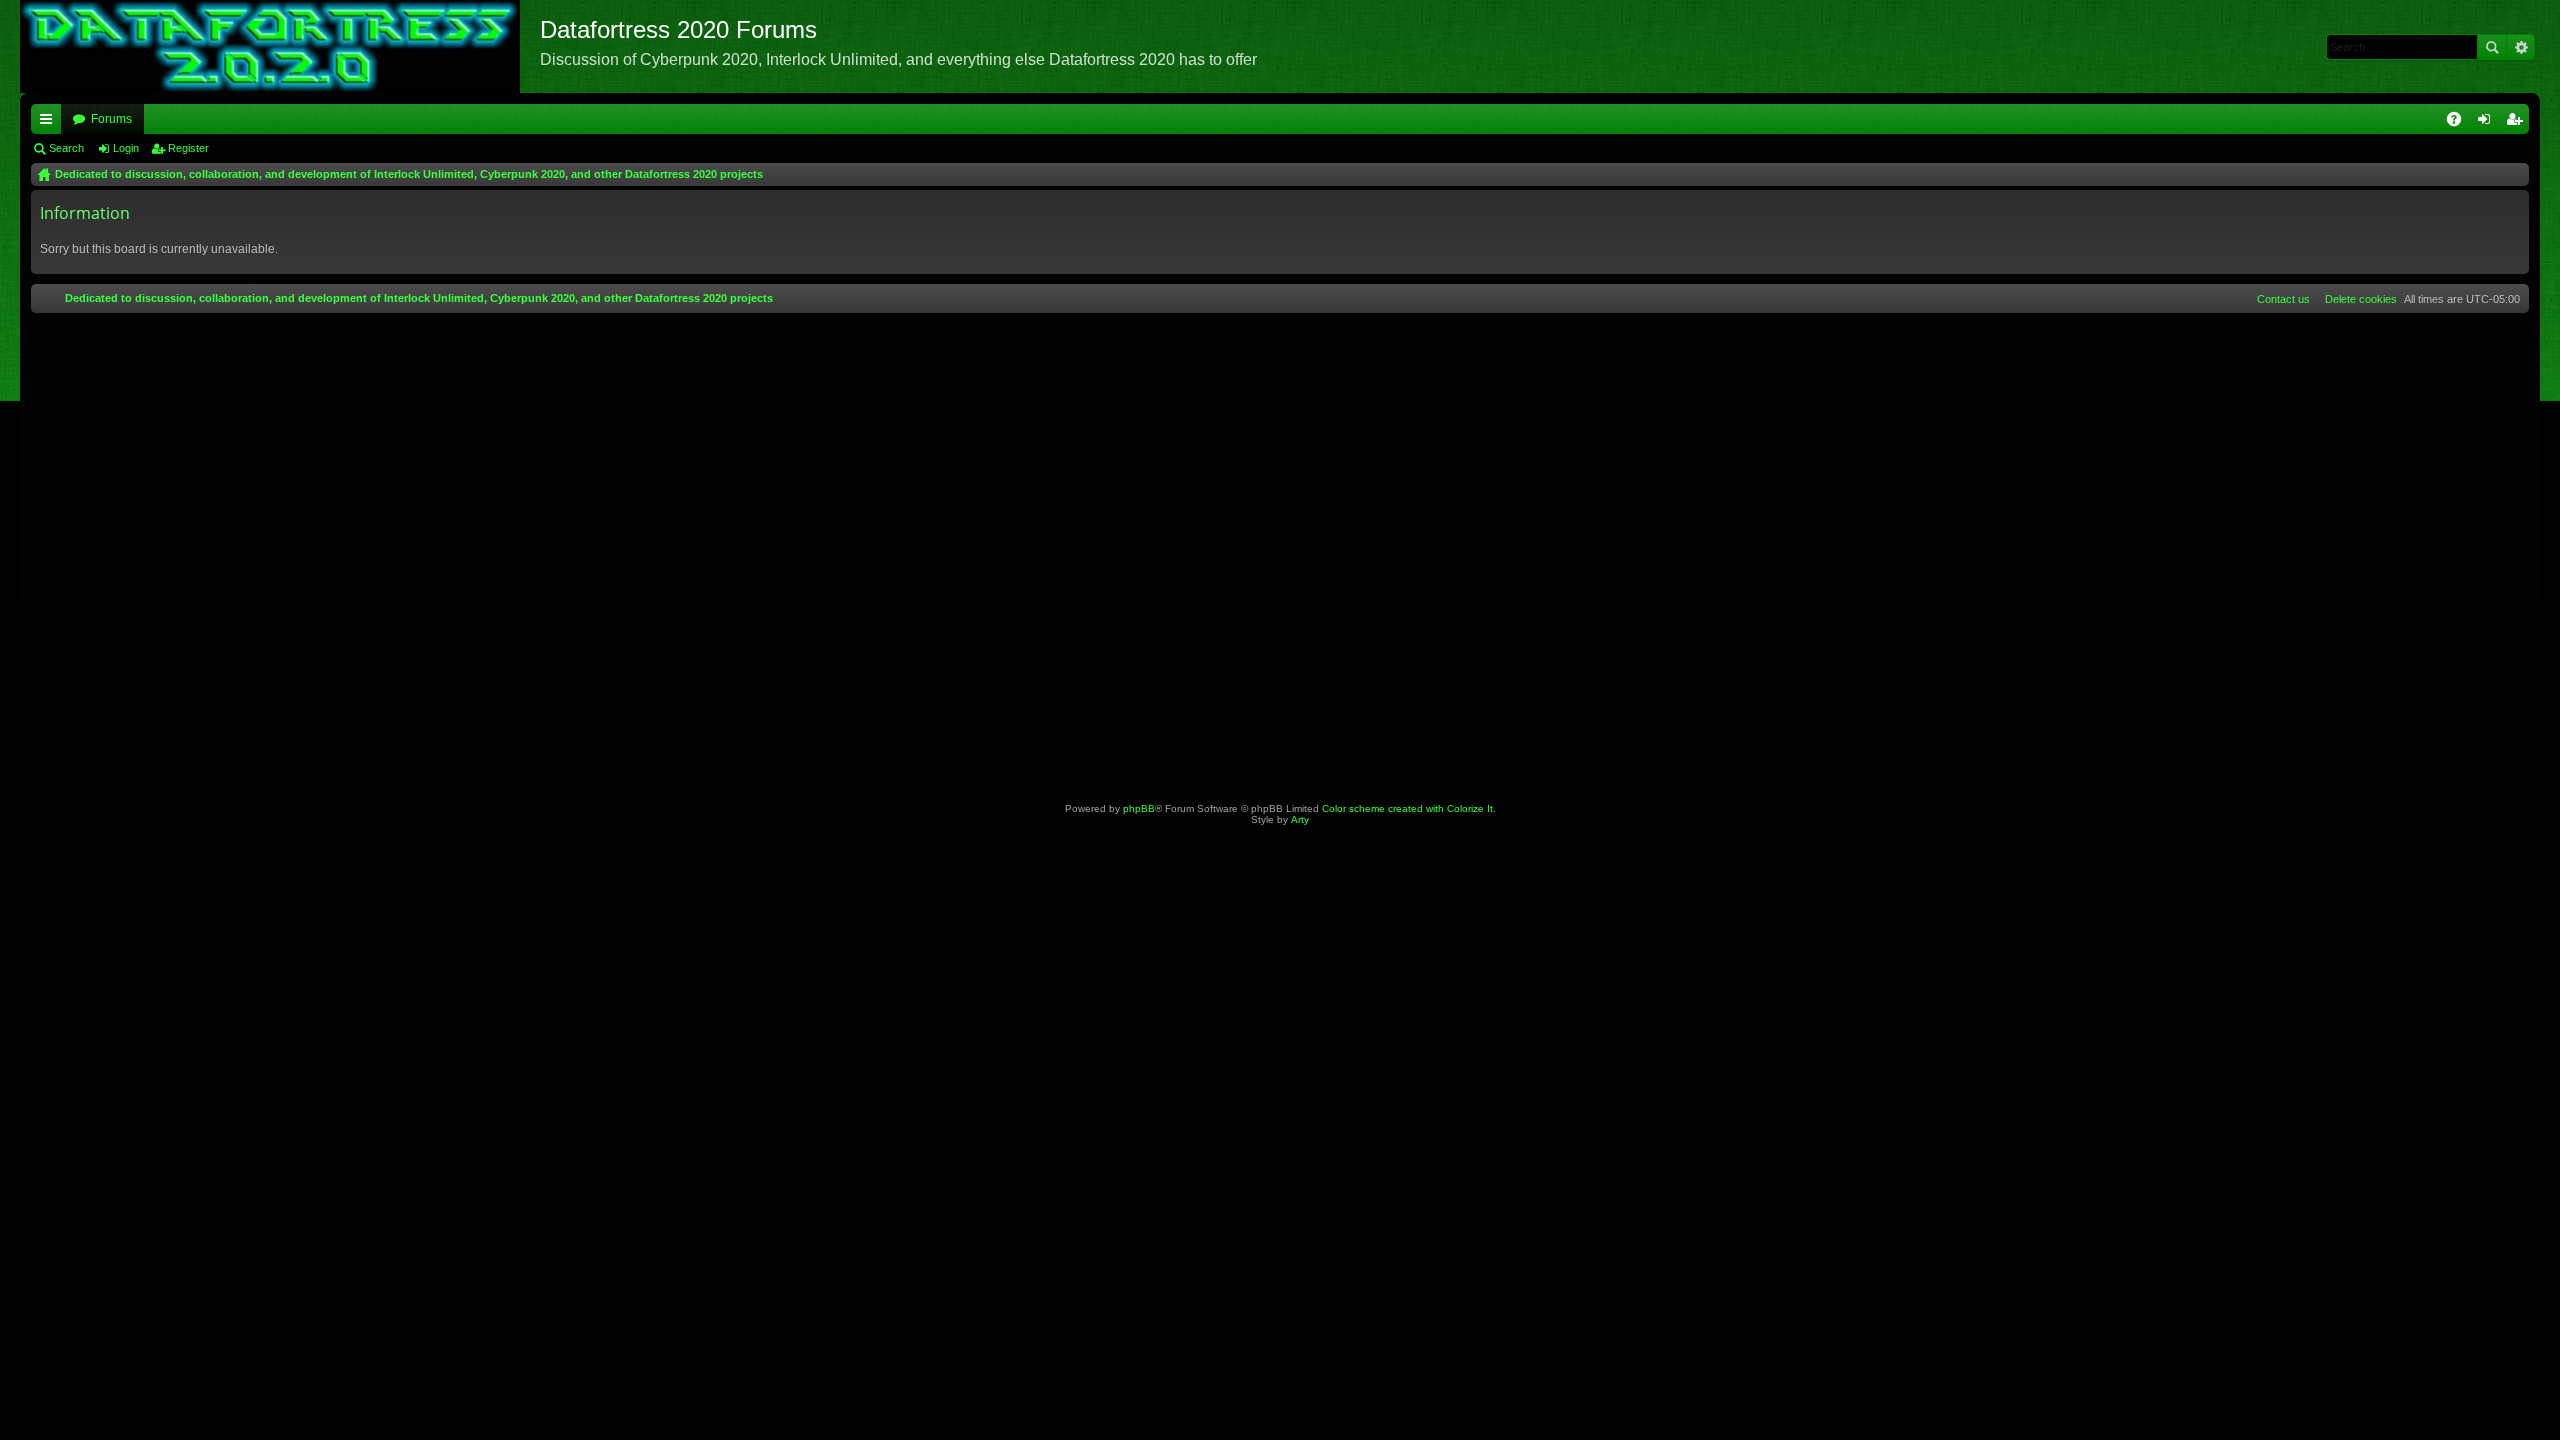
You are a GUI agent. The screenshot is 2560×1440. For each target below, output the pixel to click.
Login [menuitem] (2488, 123)
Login (126, 148)
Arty (1300, 819)
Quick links (50, 123)
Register (188, 148)
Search (2492, 47)
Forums (111, 119)
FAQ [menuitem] (2460, 123)
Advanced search (2520, 47)
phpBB (1139, 808)
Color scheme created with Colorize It (1407, 808)
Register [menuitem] (2518, 123)
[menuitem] (2357, 299)
